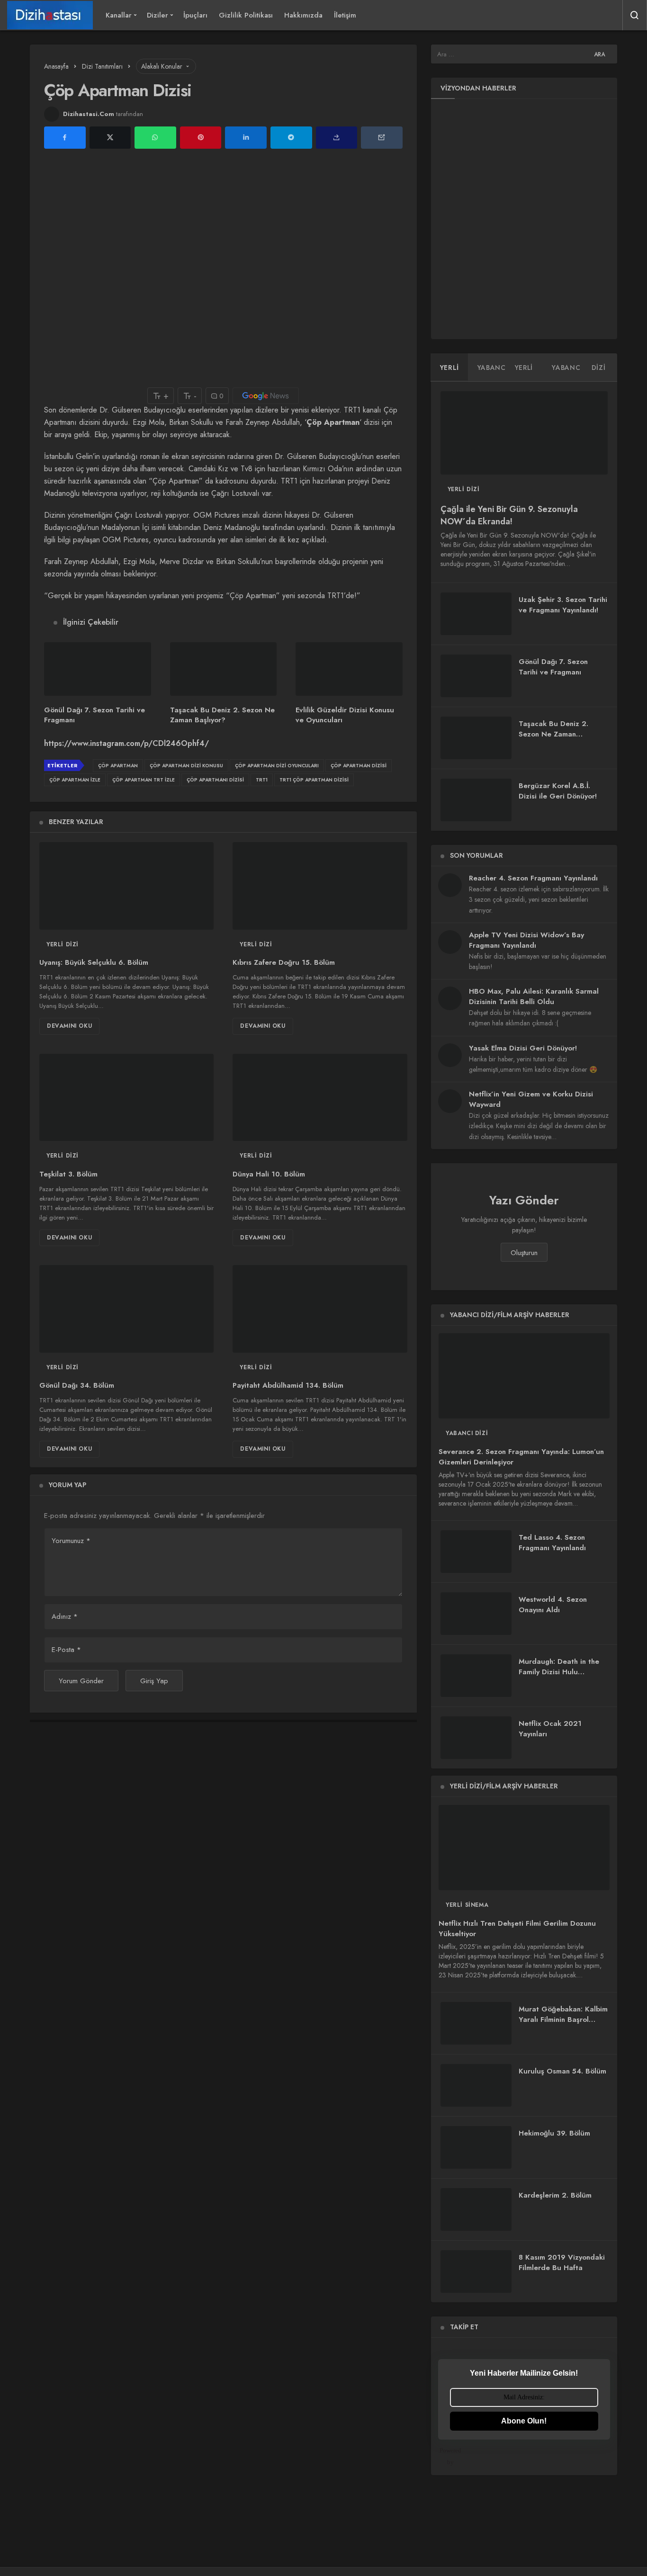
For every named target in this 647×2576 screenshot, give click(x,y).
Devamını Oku (69, 1026)
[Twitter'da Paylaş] (110, 138)
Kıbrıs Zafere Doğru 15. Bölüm (284, 963)
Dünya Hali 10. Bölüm (269, 1174)
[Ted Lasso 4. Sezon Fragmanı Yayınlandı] (476, 1552)
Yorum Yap (67, 1485)
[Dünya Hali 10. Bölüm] (320, 1097)
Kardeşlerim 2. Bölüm (555, 2195)
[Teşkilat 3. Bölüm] (126, 1097)
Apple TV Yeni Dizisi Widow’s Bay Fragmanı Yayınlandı (526, 940)
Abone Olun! (524, 2421)
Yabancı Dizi (467, 1433)
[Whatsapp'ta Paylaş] (155, 138)
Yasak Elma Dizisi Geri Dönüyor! (523, 1048)
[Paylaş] (337, 138)
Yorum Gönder (81, 1681)
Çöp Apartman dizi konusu (186, 766)
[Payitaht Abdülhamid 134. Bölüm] (320, 1309)
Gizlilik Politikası (246, 15)
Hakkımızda (303, 15)
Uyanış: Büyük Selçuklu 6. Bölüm (94, 963)
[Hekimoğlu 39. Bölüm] (476, 2147)
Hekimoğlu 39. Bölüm (554, 2133)
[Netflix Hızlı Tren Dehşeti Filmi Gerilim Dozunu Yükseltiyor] (524, 1848)
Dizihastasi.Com (89, 114)
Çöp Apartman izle (75, 780)
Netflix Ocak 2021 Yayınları (550, 1729)
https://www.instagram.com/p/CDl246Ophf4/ (126, 743)
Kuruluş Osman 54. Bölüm (562, 2071)
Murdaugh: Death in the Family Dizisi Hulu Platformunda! (559, 1672)
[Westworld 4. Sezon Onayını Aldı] (476, 1614)
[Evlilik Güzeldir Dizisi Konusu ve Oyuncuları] (349, 669)
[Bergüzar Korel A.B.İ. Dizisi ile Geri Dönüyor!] (476, 800)
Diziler (157, 15)
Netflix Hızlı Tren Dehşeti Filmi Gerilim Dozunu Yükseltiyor (517, 1929)
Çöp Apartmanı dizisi (215, 780)
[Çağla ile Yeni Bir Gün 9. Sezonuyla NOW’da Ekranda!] (524, 433)
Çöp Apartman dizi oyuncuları (277, 766)
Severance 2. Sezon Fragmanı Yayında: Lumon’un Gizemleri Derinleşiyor (521, 1457)
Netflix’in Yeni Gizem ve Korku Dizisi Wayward (531, 1099)
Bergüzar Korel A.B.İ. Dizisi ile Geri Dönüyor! (558, 791)
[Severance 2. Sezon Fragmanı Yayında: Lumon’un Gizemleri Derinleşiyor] (524, 1376)
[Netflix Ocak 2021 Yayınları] (476, 1738)
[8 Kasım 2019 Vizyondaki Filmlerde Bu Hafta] (476, 2271)
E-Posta (66, 1650)
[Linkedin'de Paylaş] (246, 138)
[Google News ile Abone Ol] (266, 396)
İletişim (345, 15)
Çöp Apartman (118, 766)
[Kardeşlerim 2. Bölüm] (476, 2209)
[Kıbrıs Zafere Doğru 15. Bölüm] (320, 886)
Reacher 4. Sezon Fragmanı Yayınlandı (533, 878)
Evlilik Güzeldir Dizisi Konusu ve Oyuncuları (345, 715)
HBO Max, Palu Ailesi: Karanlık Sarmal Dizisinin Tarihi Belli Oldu (534, 996)
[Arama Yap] (635, 15)
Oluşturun (524, 1253)
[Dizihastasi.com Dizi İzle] (50, 15)
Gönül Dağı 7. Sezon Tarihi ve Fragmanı (94, 715)
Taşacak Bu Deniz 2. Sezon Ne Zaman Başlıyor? (222, 715)
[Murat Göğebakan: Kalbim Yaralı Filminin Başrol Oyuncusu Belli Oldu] (476, 2023)
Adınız (65, 1616)
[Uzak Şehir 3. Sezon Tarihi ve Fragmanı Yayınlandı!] (476, 614)
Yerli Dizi (63, 944)
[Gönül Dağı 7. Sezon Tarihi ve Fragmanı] (98, 669)
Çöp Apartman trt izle (144, 780)
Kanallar (119, 15)
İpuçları (195, 15)
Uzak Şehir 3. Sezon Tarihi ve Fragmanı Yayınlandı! (563, 605)
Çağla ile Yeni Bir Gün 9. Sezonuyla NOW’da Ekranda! (509, 515)
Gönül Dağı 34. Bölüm (77, 1386)
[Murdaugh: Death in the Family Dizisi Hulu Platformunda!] (476, 1676)
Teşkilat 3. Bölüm (68, 1174)
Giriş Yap (154, 1681)
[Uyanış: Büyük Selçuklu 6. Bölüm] (126, 886)
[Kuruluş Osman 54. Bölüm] (476, 2085)
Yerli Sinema (467, 1905)
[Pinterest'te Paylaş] (201, 138)
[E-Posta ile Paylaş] (382, 138)
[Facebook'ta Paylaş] (65, 138)
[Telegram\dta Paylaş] (291, 138)
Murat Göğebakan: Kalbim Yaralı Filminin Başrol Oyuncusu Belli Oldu (563, 2020)
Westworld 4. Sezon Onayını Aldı (553, 1605)
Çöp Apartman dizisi (359, 766)
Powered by (450, 2456)
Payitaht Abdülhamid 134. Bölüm (288, 1386)
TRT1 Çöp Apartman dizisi (314, 780)
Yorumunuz (71, 1541)
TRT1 (262, 780)
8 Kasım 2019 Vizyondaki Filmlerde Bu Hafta (562, 2262)
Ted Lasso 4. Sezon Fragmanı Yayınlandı (552, 1543)
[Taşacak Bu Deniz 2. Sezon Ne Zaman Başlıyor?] (224, 669)
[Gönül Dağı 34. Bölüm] (126, 1309)
